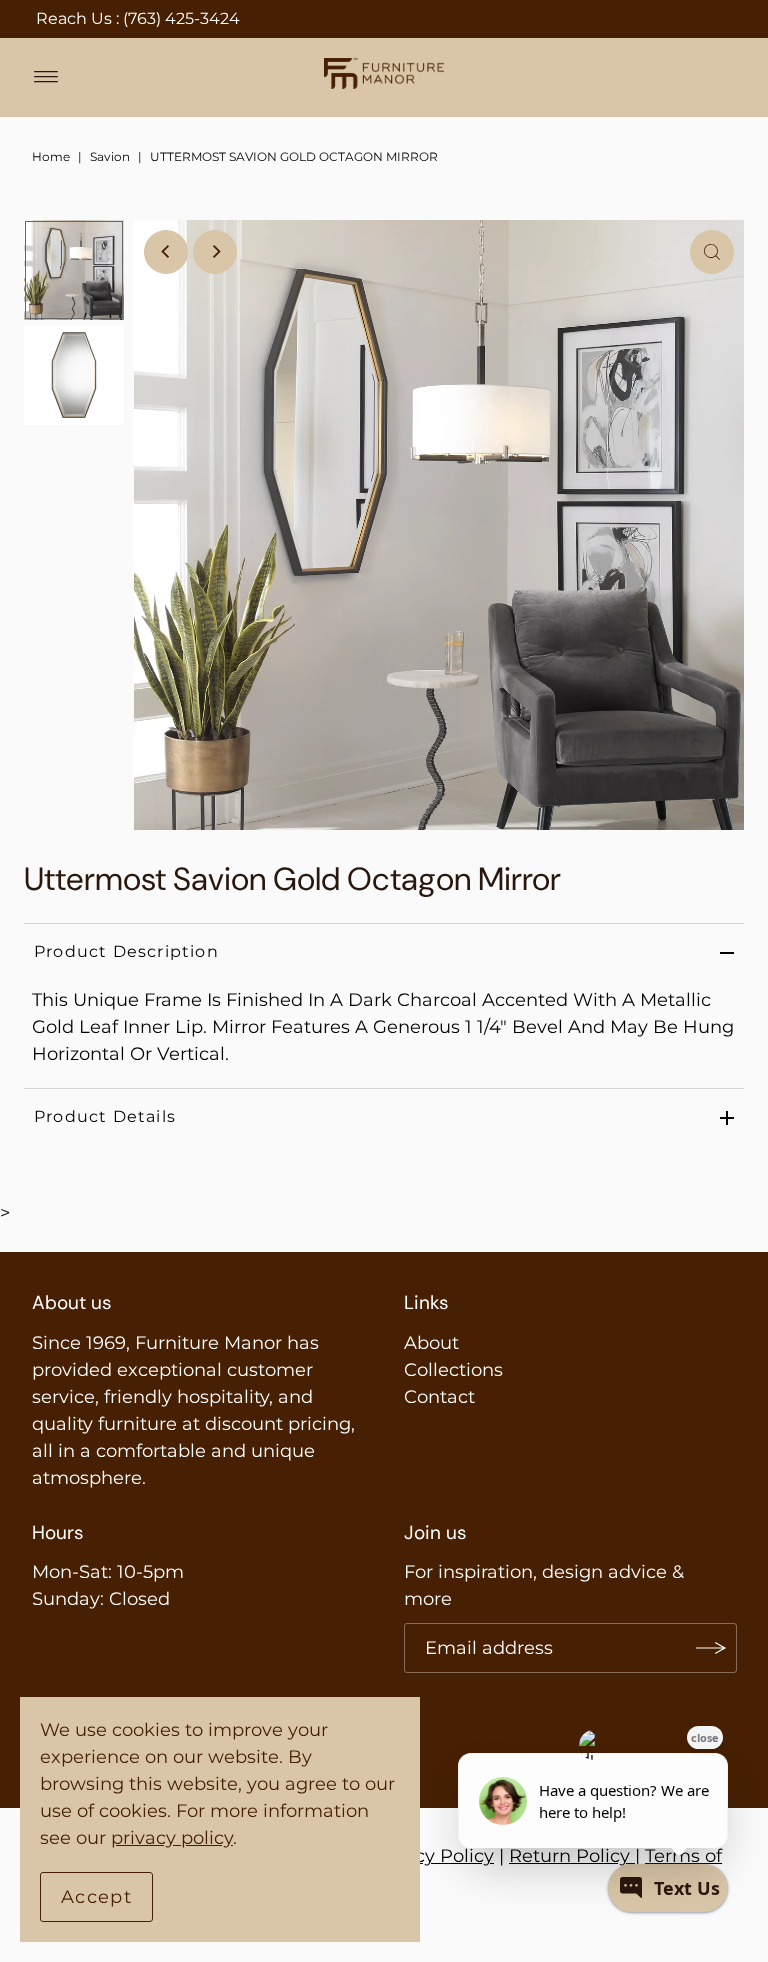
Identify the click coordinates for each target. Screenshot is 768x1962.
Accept (96, 1897)
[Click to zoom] (712, 252)
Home (51, 156)
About (431, 1343)
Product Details (105, 1116)
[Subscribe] (712, 1648)
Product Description (126, 951)
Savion (110, 156)
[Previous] (166, 252)
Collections (453, 1370)
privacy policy (172, 1838)
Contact (439, 1397)
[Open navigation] (46, 77)
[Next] (215, 252)
